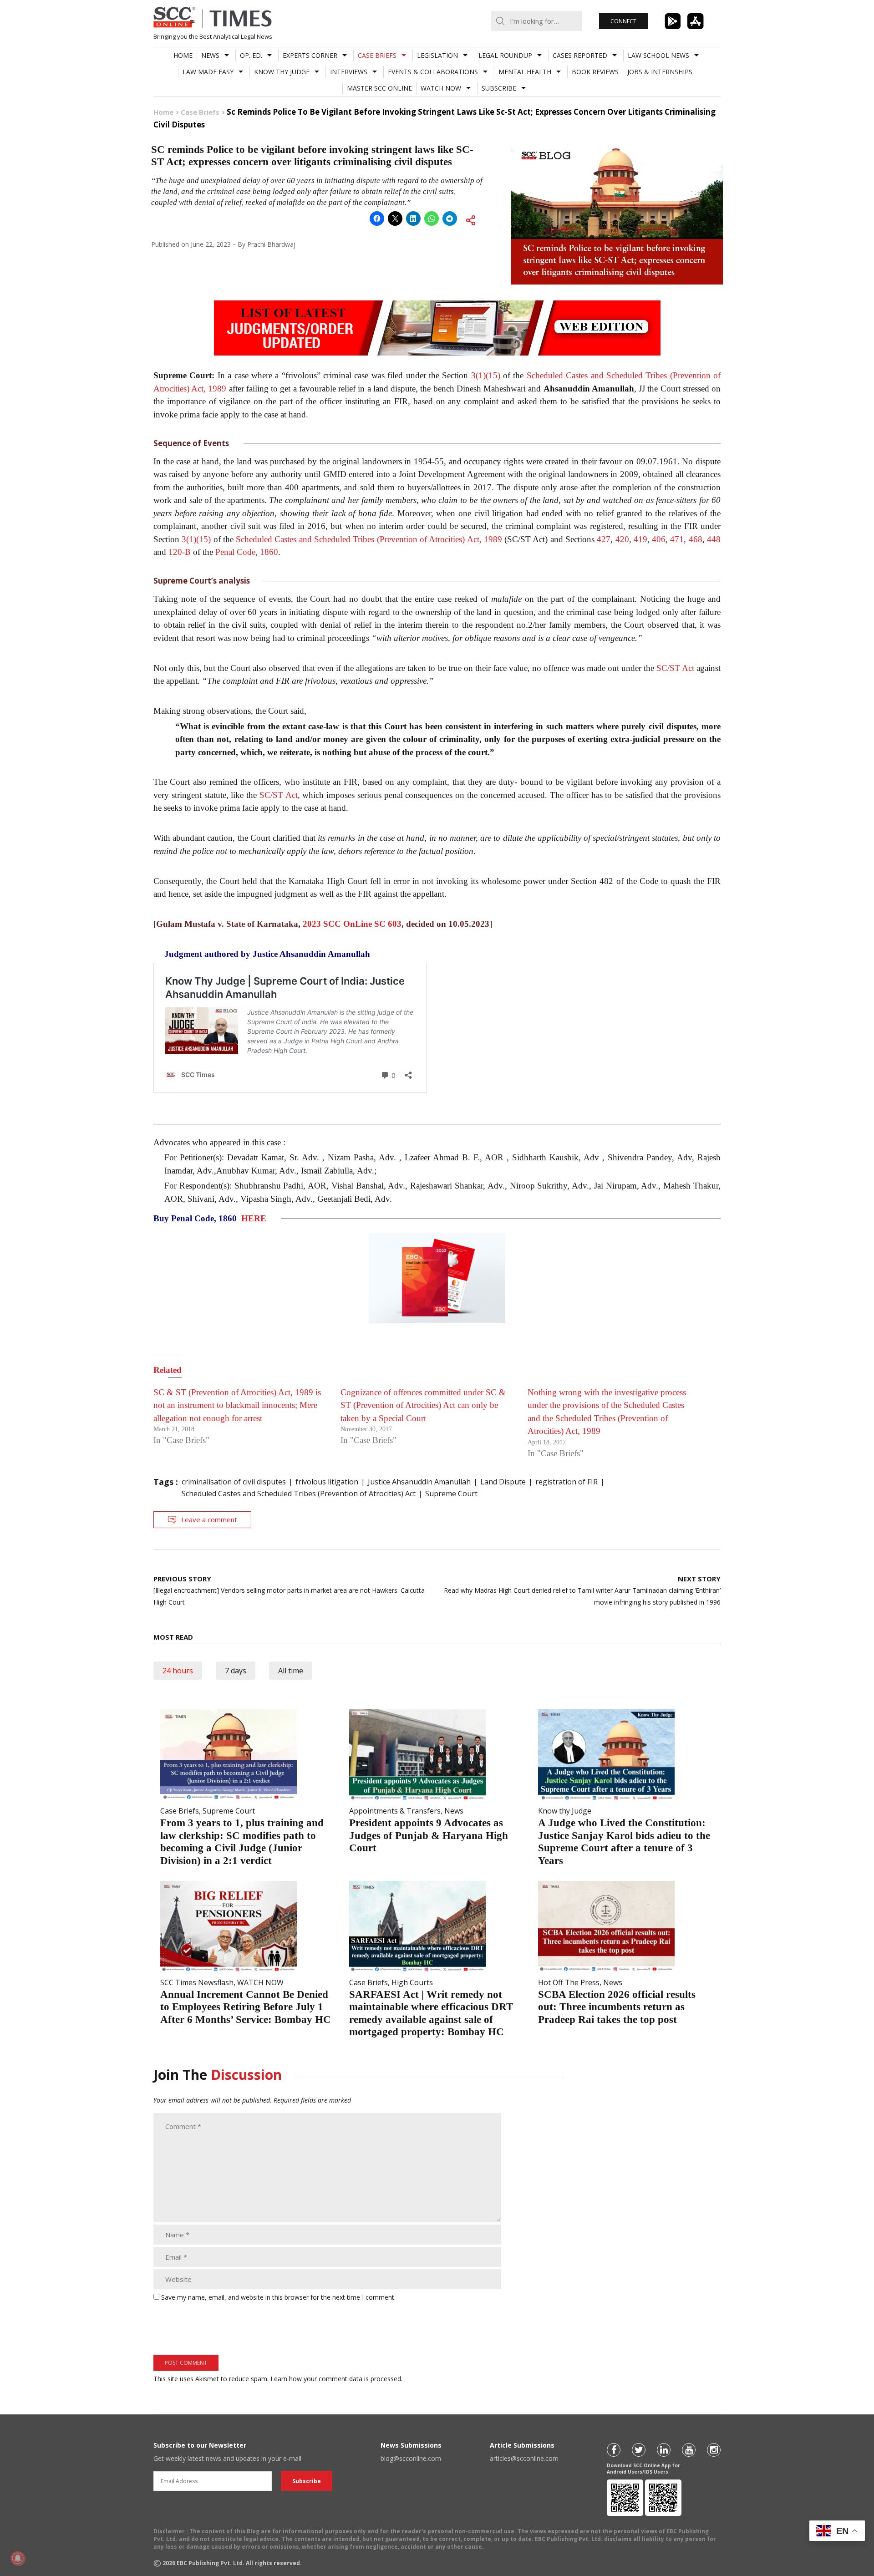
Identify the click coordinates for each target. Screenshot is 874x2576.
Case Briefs (377, 55)
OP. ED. (251, 55)
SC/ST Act (675, 668)
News (210, 55)
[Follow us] (614, 2450)
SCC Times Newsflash (197, 1982)
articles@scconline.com (524, 2458)
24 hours (178, 1671)
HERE (254, 1218)
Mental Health (525, 72)
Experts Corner (310, 55)
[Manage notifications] (18, 2558)
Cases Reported (580, 55)
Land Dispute (503, 1482)
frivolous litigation (327, 1482)
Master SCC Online (379, 88)
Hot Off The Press (569, 1982)
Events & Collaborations (433, 72)
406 (659, 539)
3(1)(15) (486, 375)
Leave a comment (209, 1519)
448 (714, 539)
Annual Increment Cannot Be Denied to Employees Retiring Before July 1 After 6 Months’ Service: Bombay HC (246, 2007)
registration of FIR (567, 1482)
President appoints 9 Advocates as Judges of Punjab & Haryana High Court (429, 1835)
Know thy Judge (282, 72)
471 (677, 539)
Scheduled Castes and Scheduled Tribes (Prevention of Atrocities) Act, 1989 (369, 539)
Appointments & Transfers (395, 1811)
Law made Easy (208, 72)
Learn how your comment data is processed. (336, 2379)
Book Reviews (595, 72)
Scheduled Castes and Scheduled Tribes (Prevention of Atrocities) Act (299, 1494)
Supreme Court (451, 1494)
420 (622, 539)
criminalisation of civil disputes (234, 1482)
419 (640, 539)
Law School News (658, 55)
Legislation (437, 55)
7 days (236, 1671)
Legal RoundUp (505, 55)
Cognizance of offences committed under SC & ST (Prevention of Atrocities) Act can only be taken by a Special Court (423, 1405)
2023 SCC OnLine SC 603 (352, 924)
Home (183, 55)
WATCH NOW (441, 88)
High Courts (412, 1982)
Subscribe (499, 88)
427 (604, 539)
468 (696, 539)
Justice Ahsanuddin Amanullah (419, 1482)
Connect (623, 21)
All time (291, 1671)
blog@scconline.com (411, 2458)
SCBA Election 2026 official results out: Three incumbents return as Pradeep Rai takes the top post (617, 2007)
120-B (180, 552)
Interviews (349, 72)
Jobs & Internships (660, 72)
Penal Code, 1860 (247, 552)
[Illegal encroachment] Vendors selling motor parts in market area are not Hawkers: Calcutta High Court (289, 1590)
